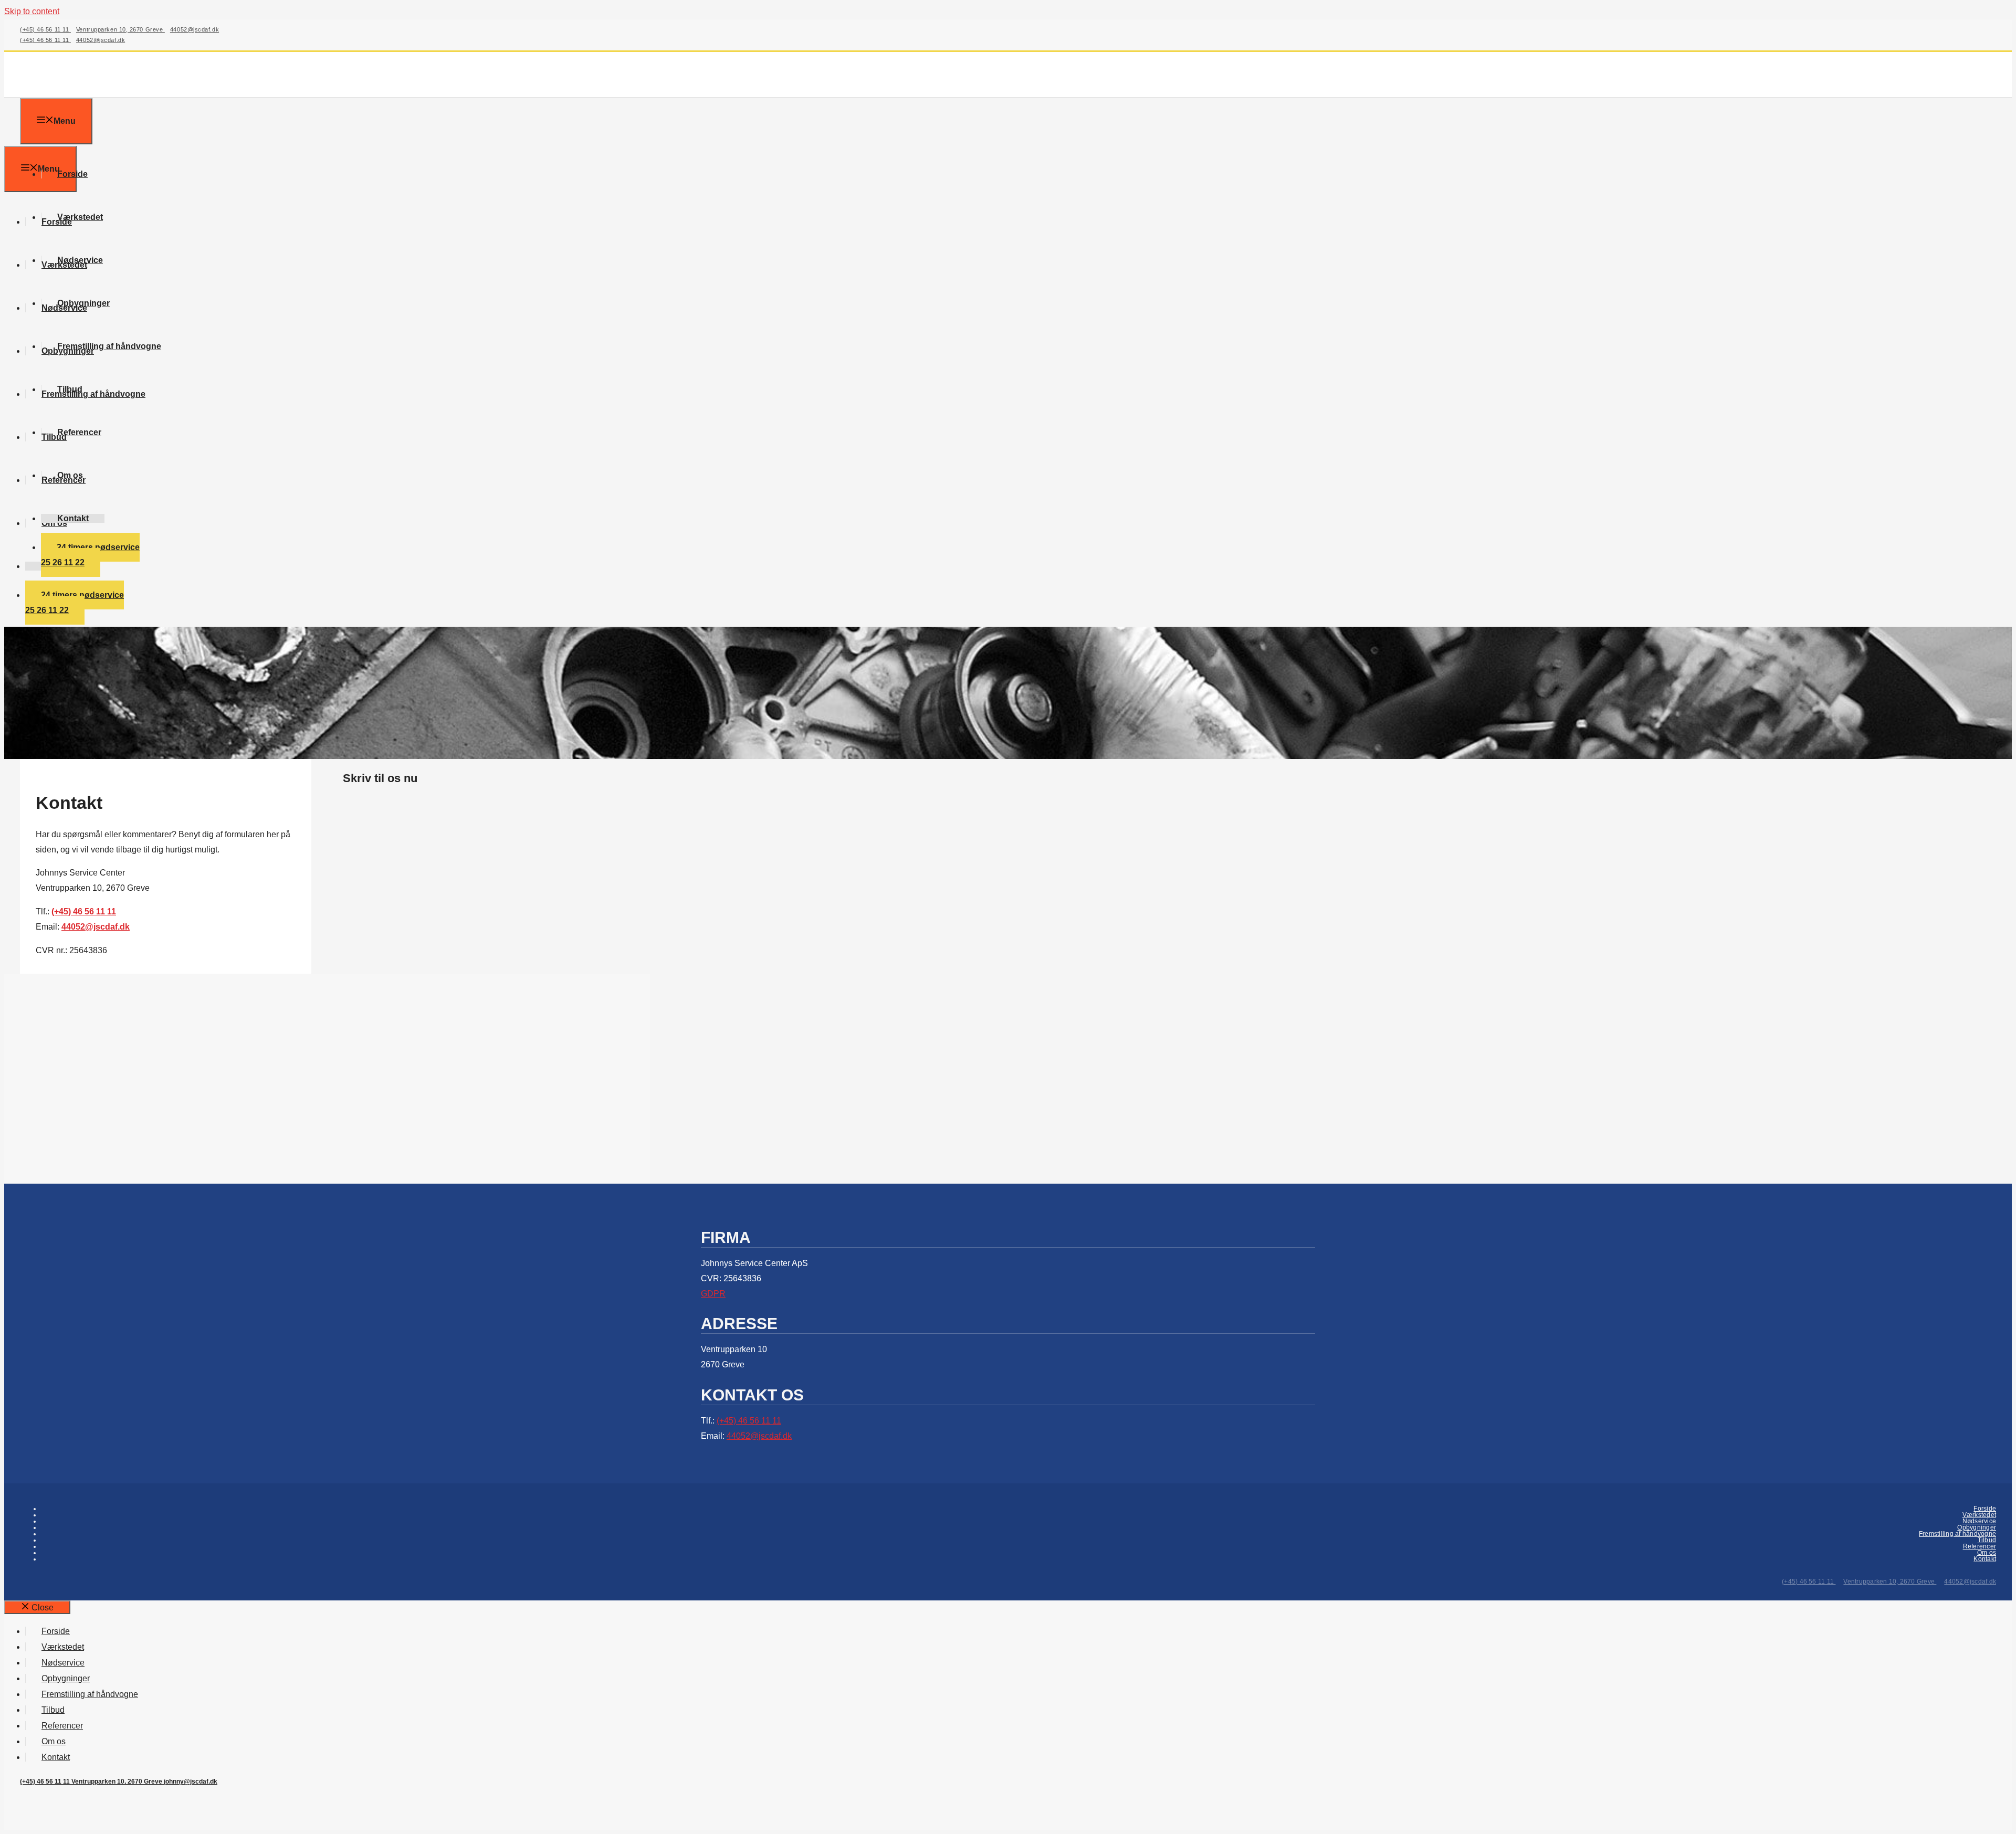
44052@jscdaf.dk (195, 29)
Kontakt (73, 518)
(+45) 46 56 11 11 (45, 29)
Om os (70, 475)
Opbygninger (83, 303)
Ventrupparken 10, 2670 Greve (120, 29)
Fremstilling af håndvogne (109, 346)
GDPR (713, 1294)
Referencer (79, 432)
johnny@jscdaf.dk (191, 1782)
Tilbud (70, 389)
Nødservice (80, 260)
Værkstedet (80, 217)
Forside (72, 174)
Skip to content (32, 11)
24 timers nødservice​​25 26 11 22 (90, 555)
